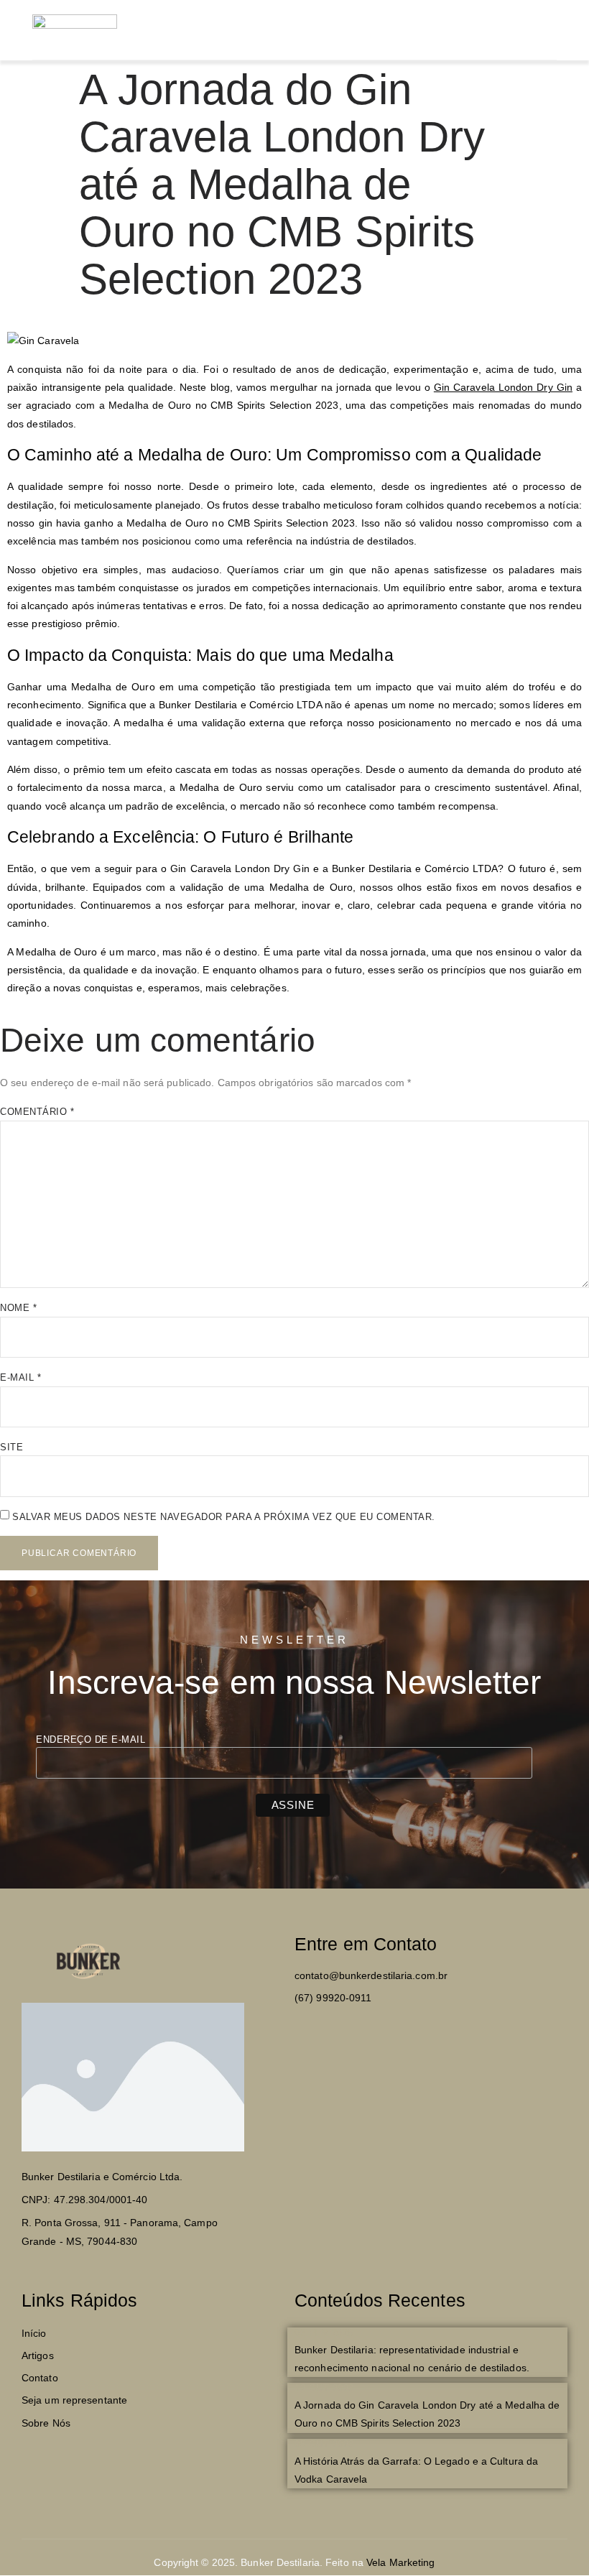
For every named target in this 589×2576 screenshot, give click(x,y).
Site (11, 1447)
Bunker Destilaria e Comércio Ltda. (102, 2177)
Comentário (37, 1112)
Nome (18, 1308)
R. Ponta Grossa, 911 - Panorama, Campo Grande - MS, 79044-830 (120, 2232)
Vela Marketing (400, 2562)
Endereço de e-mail (91, 1739)
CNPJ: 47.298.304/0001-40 (84, 2200)
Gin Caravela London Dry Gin (503, 387)
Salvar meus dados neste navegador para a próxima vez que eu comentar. (224, 1517)
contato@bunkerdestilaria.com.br (371, 1975)
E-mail (20, 1377)
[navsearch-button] (508, 27)
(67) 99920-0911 (333, 1998)
